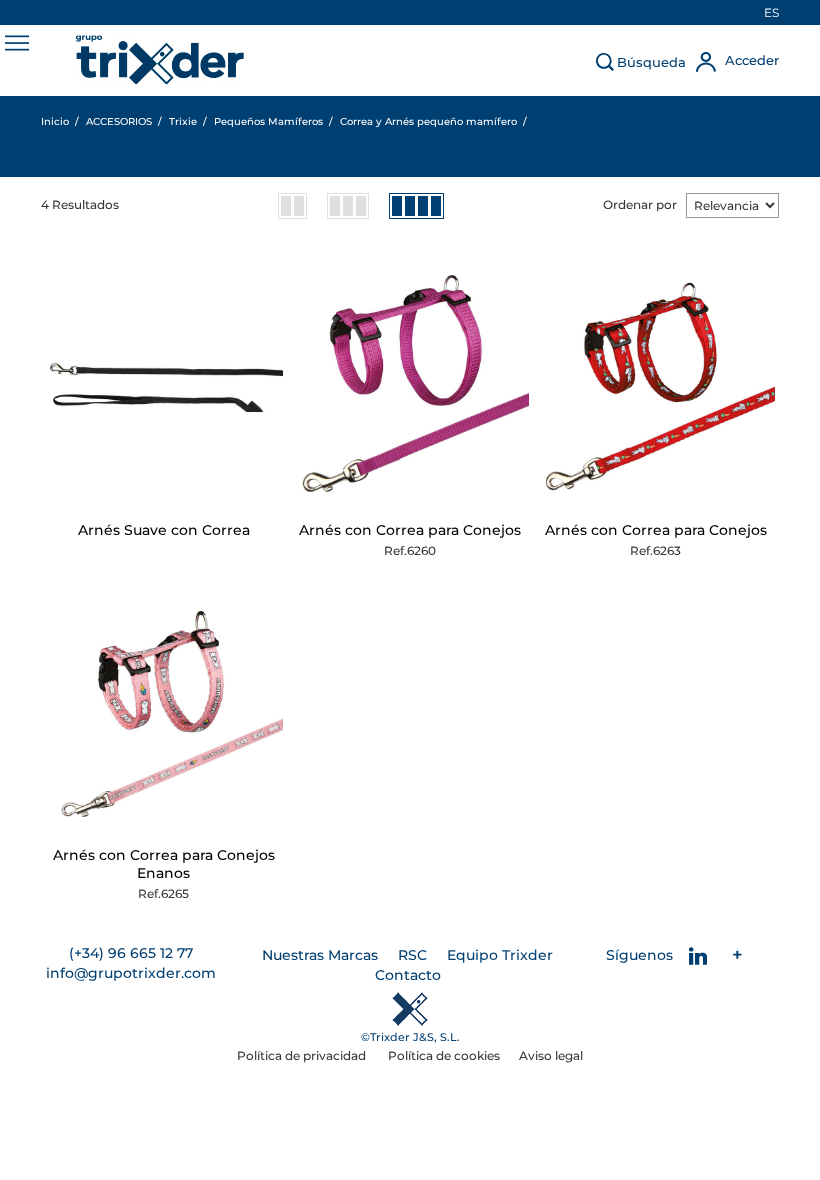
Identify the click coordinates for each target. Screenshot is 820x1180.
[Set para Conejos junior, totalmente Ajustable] (164, 710)
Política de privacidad (303, 1055)
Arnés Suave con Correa (164, 530)
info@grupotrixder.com (131, 973)
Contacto (408, 975)
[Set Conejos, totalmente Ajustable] (410, 385)
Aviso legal (551, 1055)
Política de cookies (444, 1055)
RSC (412, 955)
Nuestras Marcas (320, 955)
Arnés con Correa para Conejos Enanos (164, 864)
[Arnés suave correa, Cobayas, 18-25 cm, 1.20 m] (164, 385)
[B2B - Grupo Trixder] (160, 60)
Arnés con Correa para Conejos (410, 530)
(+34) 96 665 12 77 (131, 953)
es (771, 12)
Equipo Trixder (500, 955)
